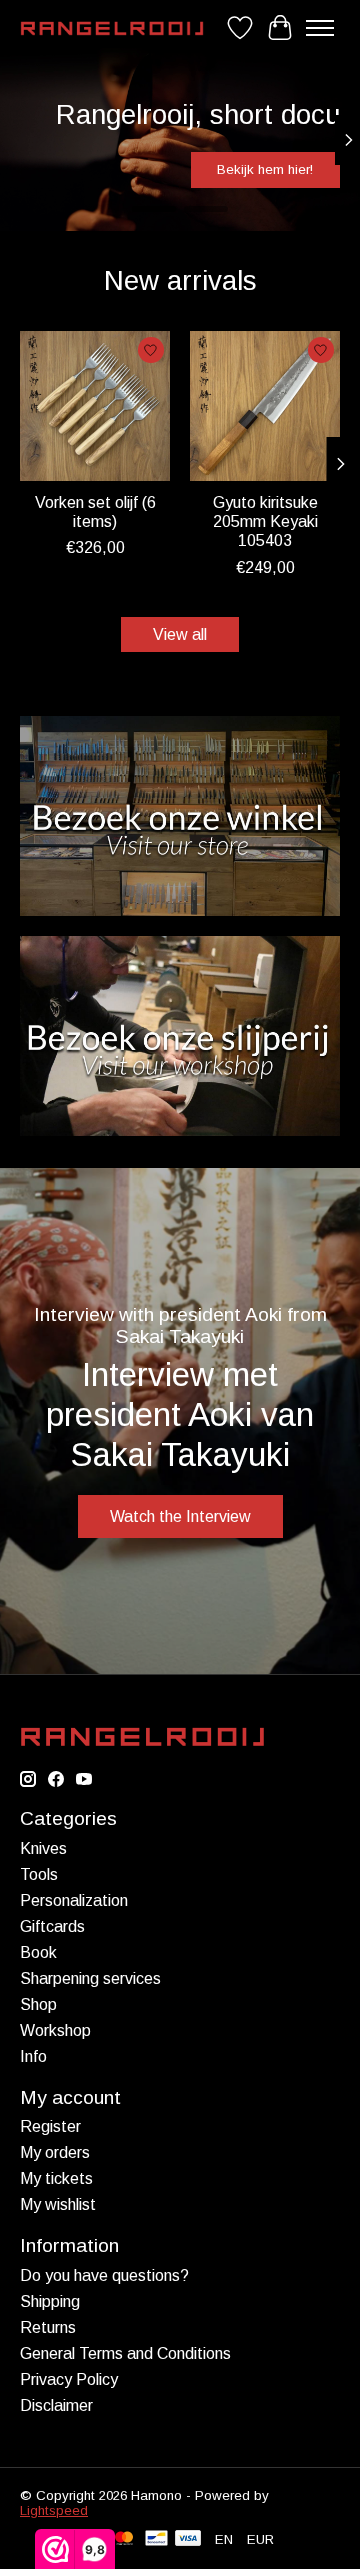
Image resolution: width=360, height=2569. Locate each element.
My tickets (56, 2178)
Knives (43, 1848)
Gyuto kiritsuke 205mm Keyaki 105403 (265, 521)
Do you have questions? (104, 2275)
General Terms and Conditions (125, 2353)
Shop (38, 2004)
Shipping (50, 2301)
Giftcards (52, 1926)
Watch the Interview (180, 1516)
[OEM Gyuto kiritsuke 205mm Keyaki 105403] (265, 406)
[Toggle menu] (320, 28)
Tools (39, 1874)
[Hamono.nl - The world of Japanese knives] (112, 28)
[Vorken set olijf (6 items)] (95, 406)
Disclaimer (56, 2405)
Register (50, 2126)
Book (38, 1952)
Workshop (55, 2030)
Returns (48, 2327)
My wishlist (58, 2204)
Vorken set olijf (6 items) (95, 512)
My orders (55, 2152)
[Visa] (188, 2539)
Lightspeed (54, 2510)
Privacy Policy (69, 2379)
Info (33, 2056)
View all (180, 634)
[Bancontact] (156, 2539)
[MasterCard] (124, 2539)
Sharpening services (90, 1978)
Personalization (74, 1900)
